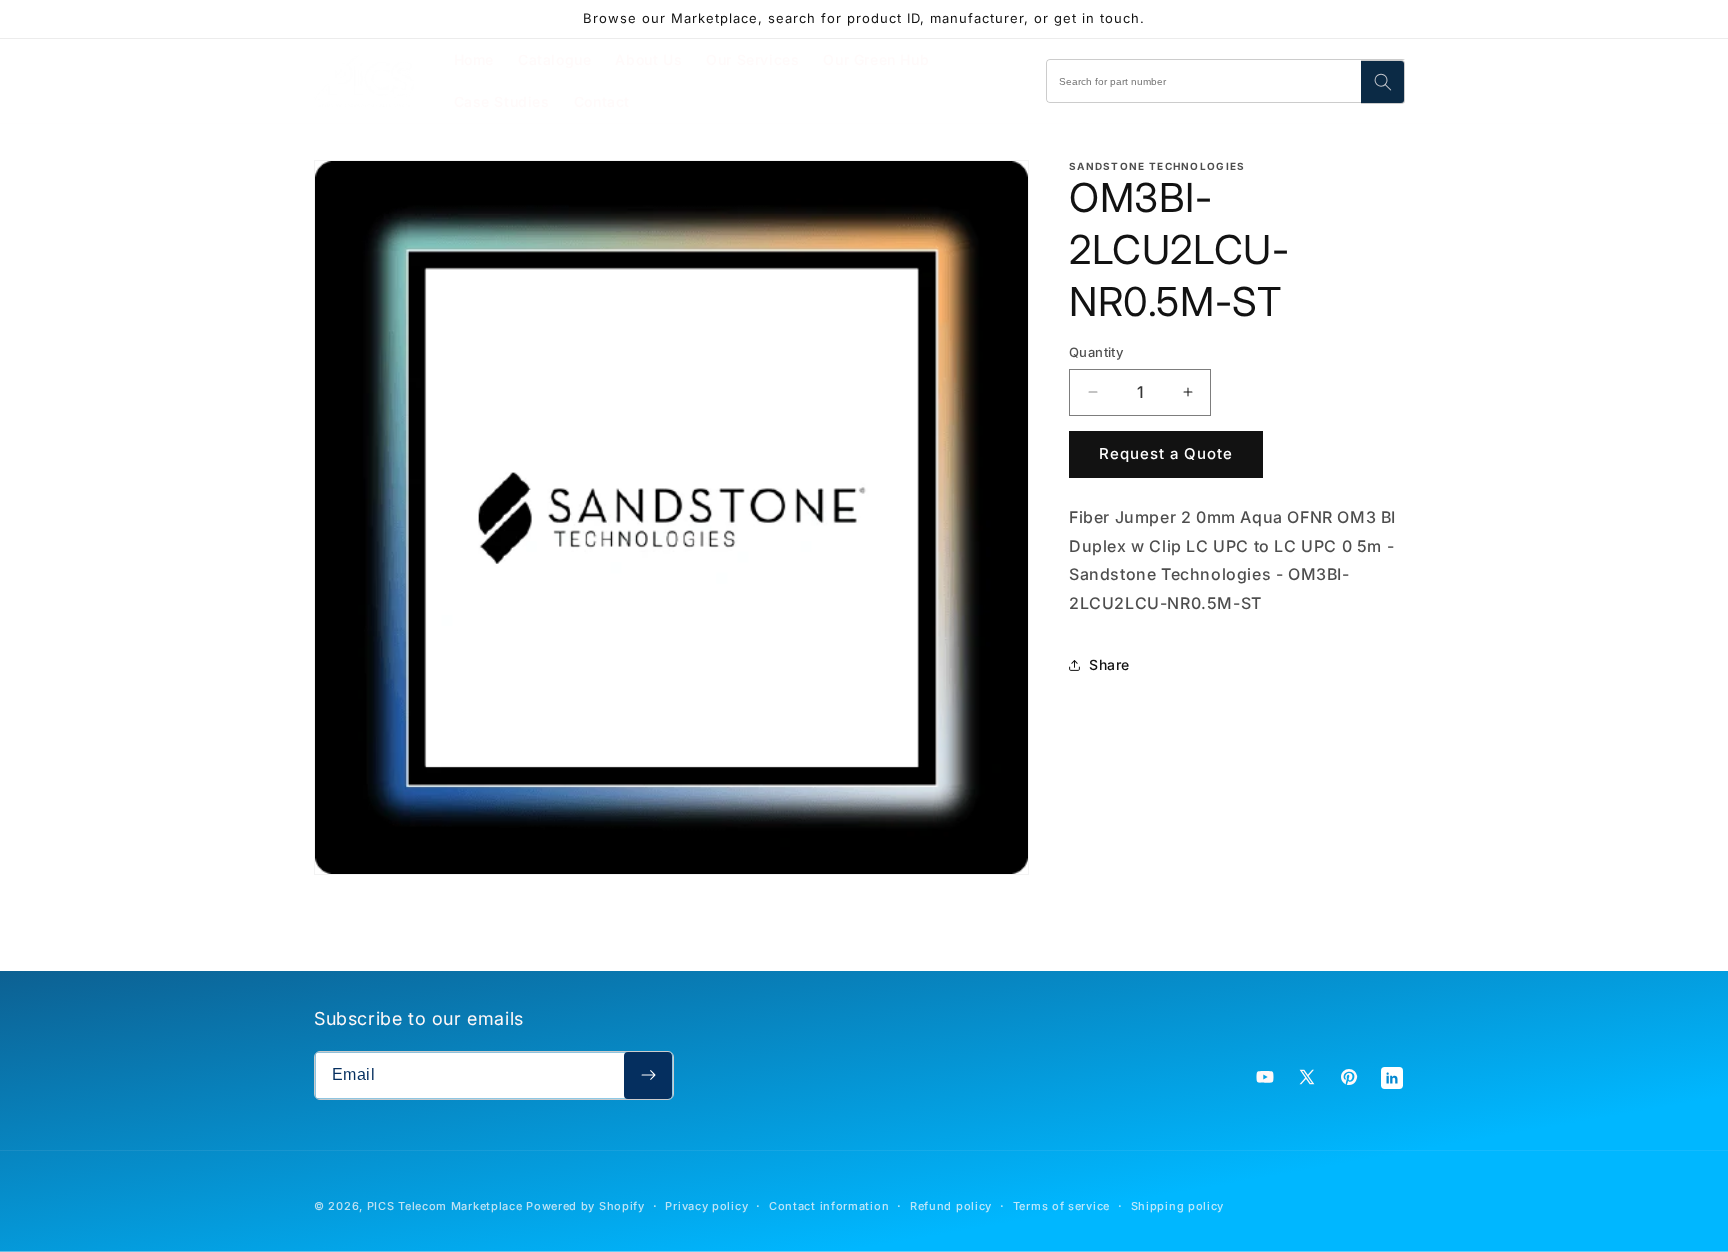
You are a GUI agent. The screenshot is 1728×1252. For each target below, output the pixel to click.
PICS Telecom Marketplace (445, 1206)
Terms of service (1061, 1206)
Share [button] (1109, 664)
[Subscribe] (648, 1075)
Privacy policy (706, 1206)
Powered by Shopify (585, 1206)
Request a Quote (1166, 453)
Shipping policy (1178, 1206)
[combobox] (1226, 81)
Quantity (1096, 352)
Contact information (829, 1206)
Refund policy (951, 1206)
